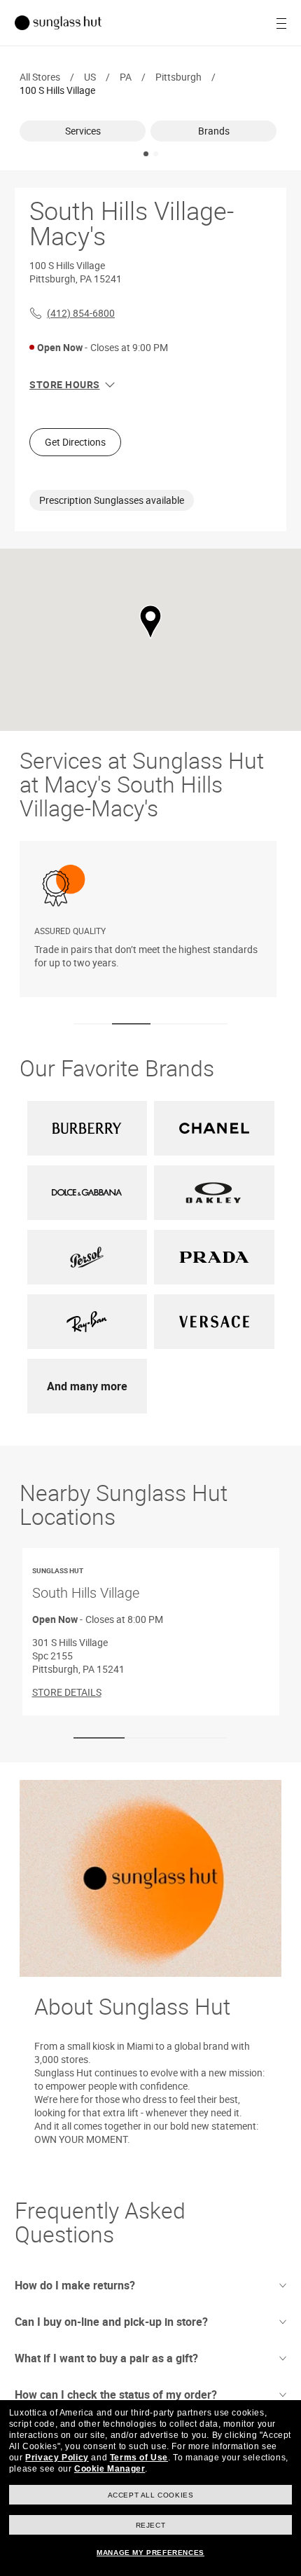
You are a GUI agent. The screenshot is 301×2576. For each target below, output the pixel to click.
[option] (85, 131)
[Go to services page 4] (208, 1024)
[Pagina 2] (156, 154)
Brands (214, 131)
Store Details (67, 1691)
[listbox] (150, 131)
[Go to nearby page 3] (202, 1738)
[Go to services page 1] (93, 1024)
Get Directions (75, 442)
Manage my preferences (150, 2553)
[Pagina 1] (146, 154)
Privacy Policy (57, 2458)
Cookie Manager (110, 2469)
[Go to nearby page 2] (150, 1738)
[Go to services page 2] (131, 1024)
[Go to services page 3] (170, 1024)
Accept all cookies (151, 2495)
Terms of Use (139, 2458)
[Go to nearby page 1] (99, 1738)
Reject (151, 2525)
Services (83, 131)
